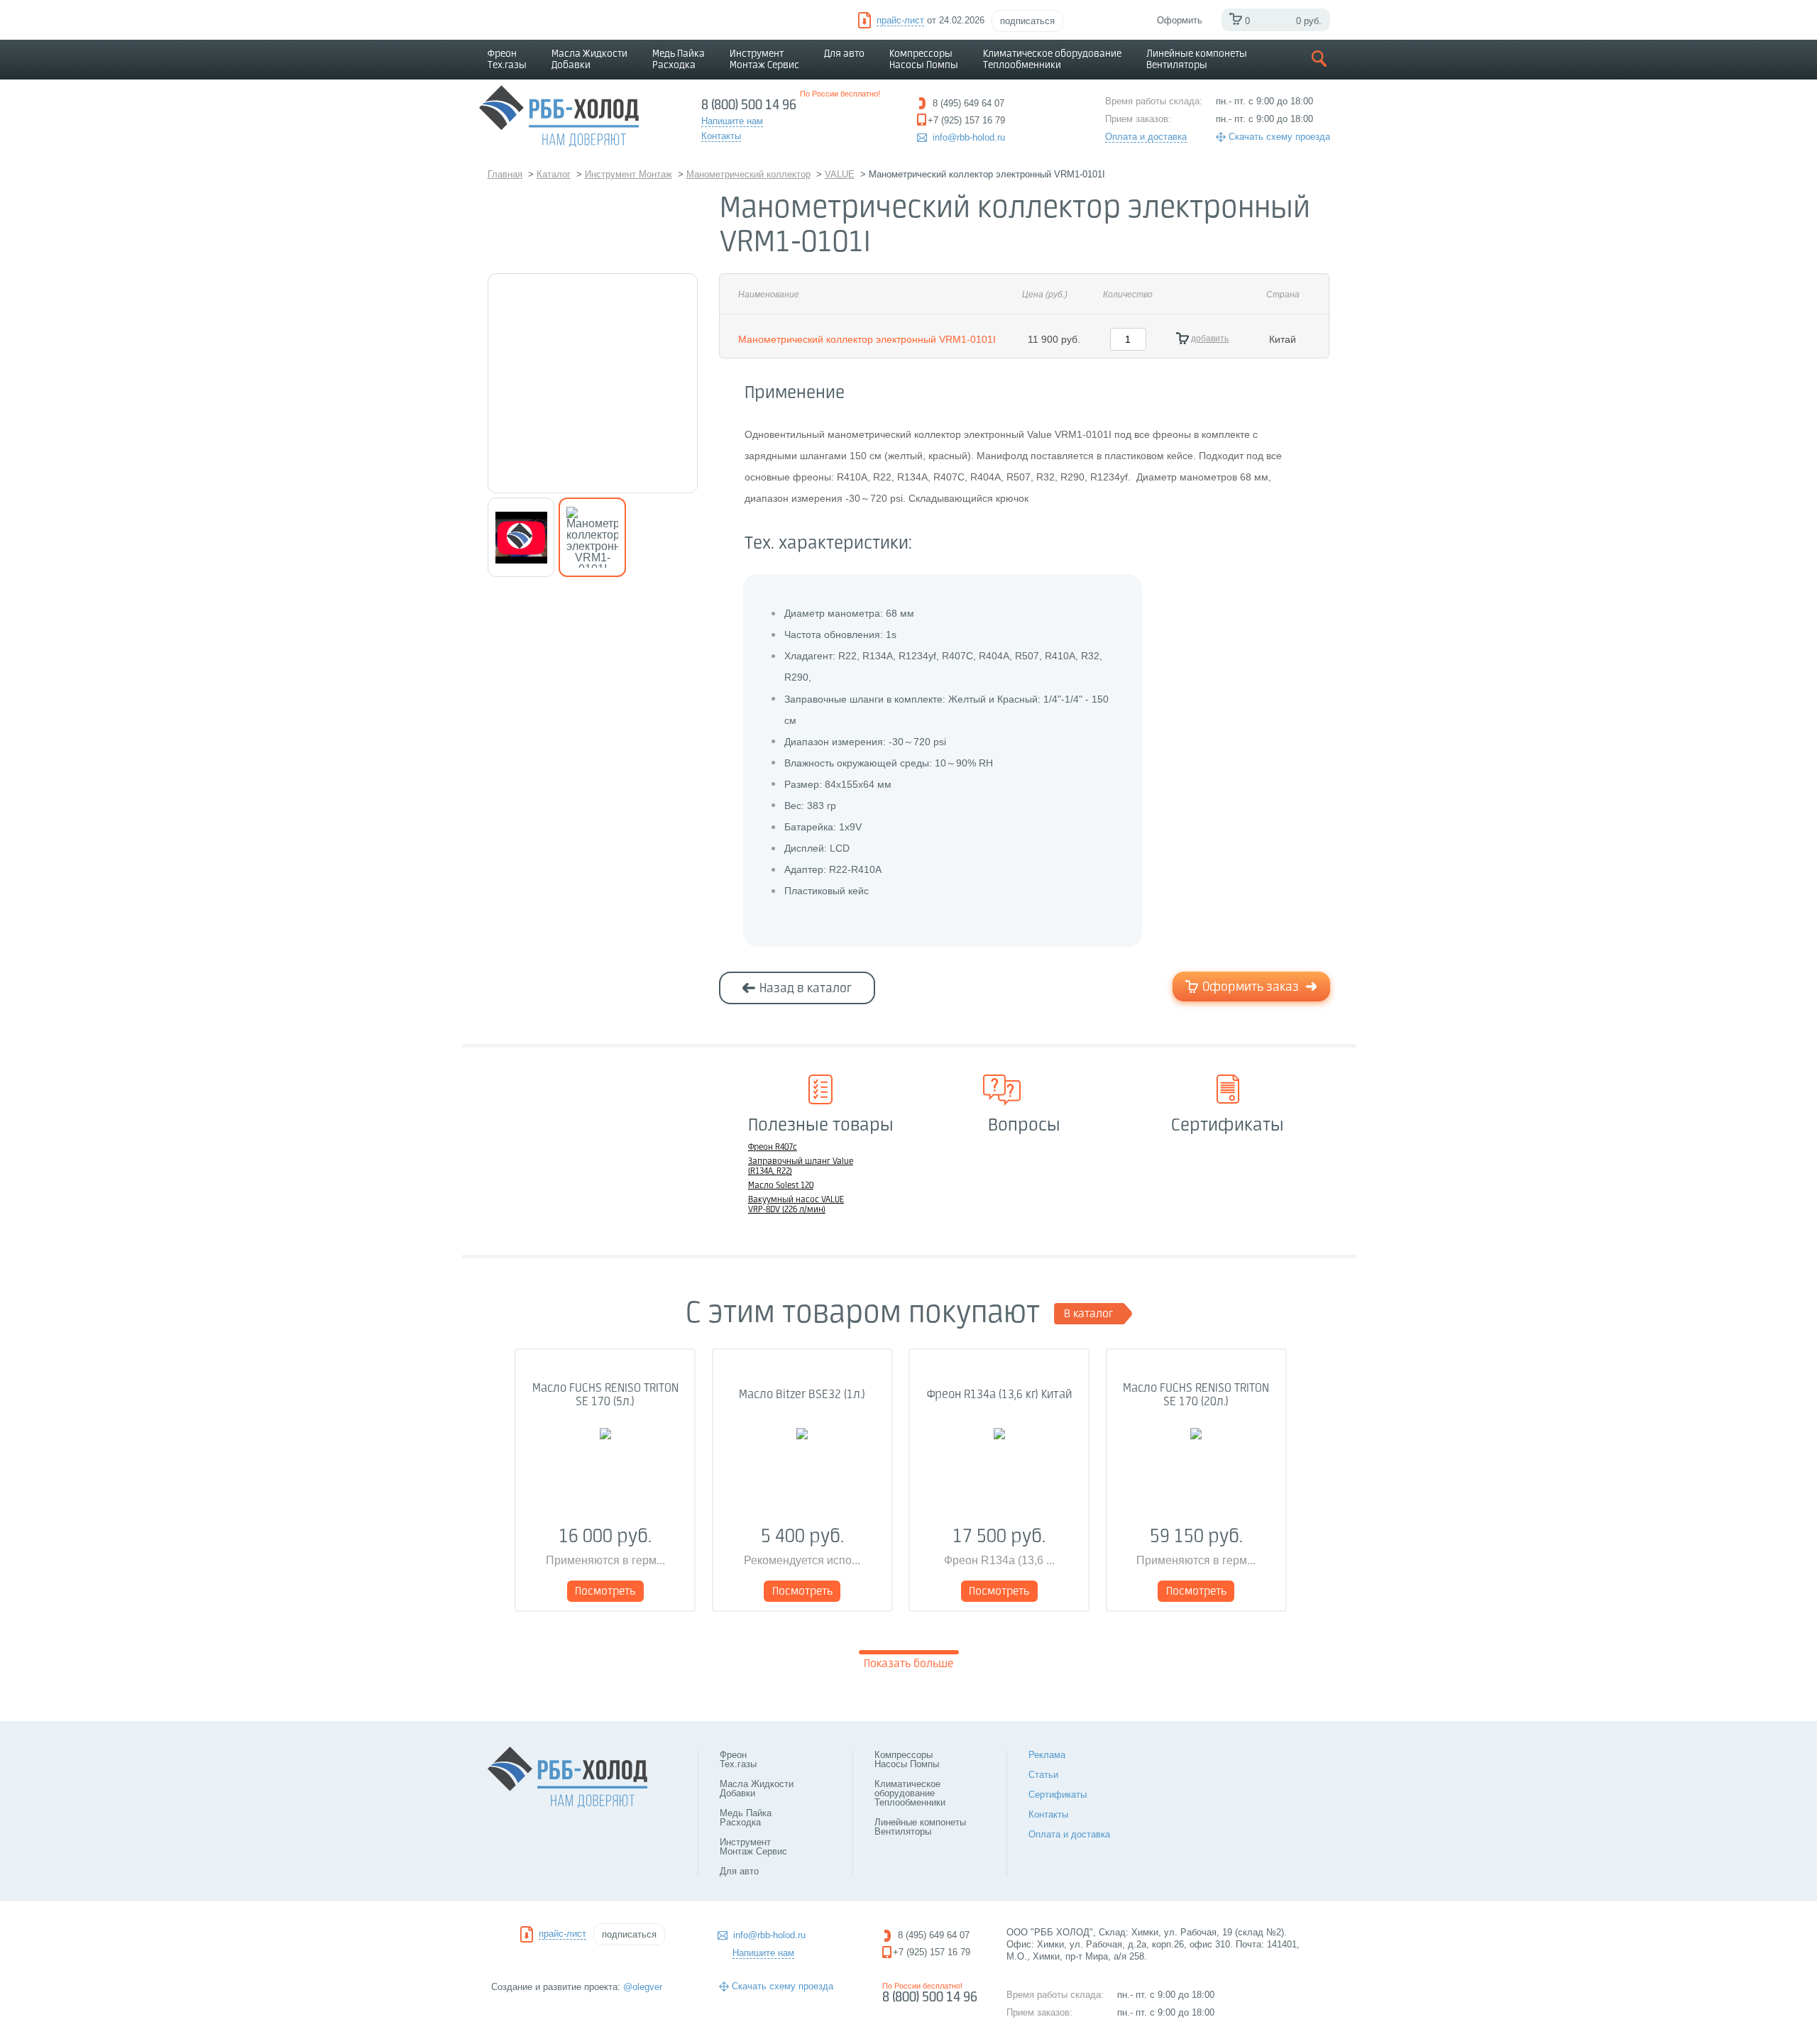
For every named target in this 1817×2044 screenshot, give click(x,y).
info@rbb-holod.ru (969, 137)
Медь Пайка (679, 60)
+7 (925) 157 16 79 (932, 1952)
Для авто (844, 54)
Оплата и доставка (1146, 137)
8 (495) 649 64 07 (934, 1935)
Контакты (1048, 1814)
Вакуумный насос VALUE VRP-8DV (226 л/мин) (796, 1205)
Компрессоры (924, 60)
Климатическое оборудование (1052, 60)
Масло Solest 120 (781, 1186)
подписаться (1027, 21)
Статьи (1043, 1775)
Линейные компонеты (1197, 60)
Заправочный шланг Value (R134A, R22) (801, 1167)
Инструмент (764, 60)
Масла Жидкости (589, 60)
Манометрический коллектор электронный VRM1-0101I (867, 339)
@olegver (643, 1987)
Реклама (1047, 1755)
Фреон (507, 60)
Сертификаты (1058, 1795)
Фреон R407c (773, 1148)
